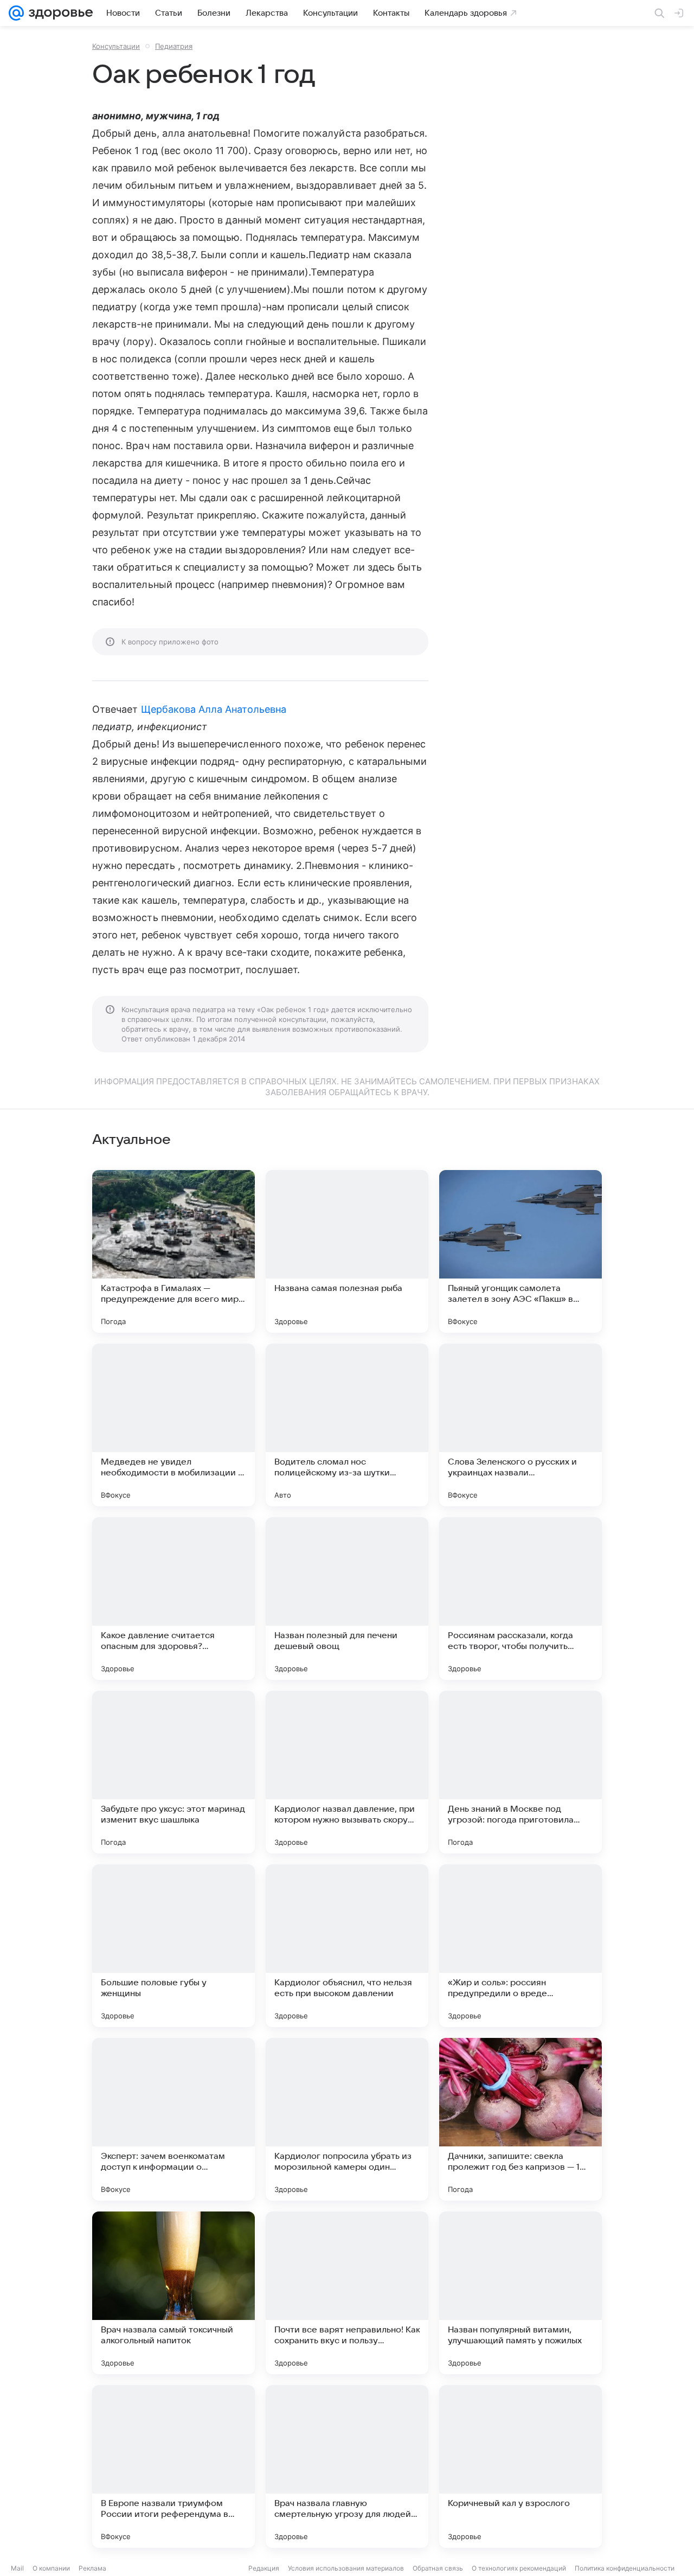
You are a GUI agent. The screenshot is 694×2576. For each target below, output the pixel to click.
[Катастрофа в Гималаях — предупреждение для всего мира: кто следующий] (173, 1251)
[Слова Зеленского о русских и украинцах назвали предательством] (520, 1425)
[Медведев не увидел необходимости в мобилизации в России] (173, 1425)
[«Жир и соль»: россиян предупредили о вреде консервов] (520, 1946)
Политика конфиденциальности (625, 2568)
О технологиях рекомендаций (519, 2568)
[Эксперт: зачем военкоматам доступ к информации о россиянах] (173, 2119)
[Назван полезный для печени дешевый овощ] (347, 1599)
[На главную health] (59, 13)
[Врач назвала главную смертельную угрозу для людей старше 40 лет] (347, 2466)
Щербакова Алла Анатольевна (214, 709)
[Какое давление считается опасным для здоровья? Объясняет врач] (173, 1599)
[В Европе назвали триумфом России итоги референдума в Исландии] (173, 2466)
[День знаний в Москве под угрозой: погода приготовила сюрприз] (520, 1772)
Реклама (92, 2568)
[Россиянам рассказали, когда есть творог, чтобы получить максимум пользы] (520, 1599)
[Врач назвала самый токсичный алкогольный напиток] (173, 2293)
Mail (17, 2568)
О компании (51, 2568)
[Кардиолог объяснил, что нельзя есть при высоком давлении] (347, 1946)
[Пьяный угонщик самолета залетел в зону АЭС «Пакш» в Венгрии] (520, 1251)
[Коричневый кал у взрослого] (520, 2466)
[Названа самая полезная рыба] (347, 1251)
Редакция (264, 2568)
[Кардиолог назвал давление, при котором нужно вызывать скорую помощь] (347, 1772)
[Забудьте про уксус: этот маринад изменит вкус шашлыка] (173, 1772)
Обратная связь (438, 2568)
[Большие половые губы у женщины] (173, 1946)
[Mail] (16, 13)
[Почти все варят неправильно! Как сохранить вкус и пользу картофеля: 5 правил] (347, 2293)
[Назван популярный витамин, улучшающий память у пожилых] (520, 2293)
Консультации (116, 46)
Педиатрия (174, 46)
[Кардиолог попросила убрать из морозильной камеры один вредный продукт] (347, 2119)
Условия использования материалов (346, 2568)
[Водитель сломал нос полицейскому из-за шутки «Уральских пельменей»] (347, 1425)
